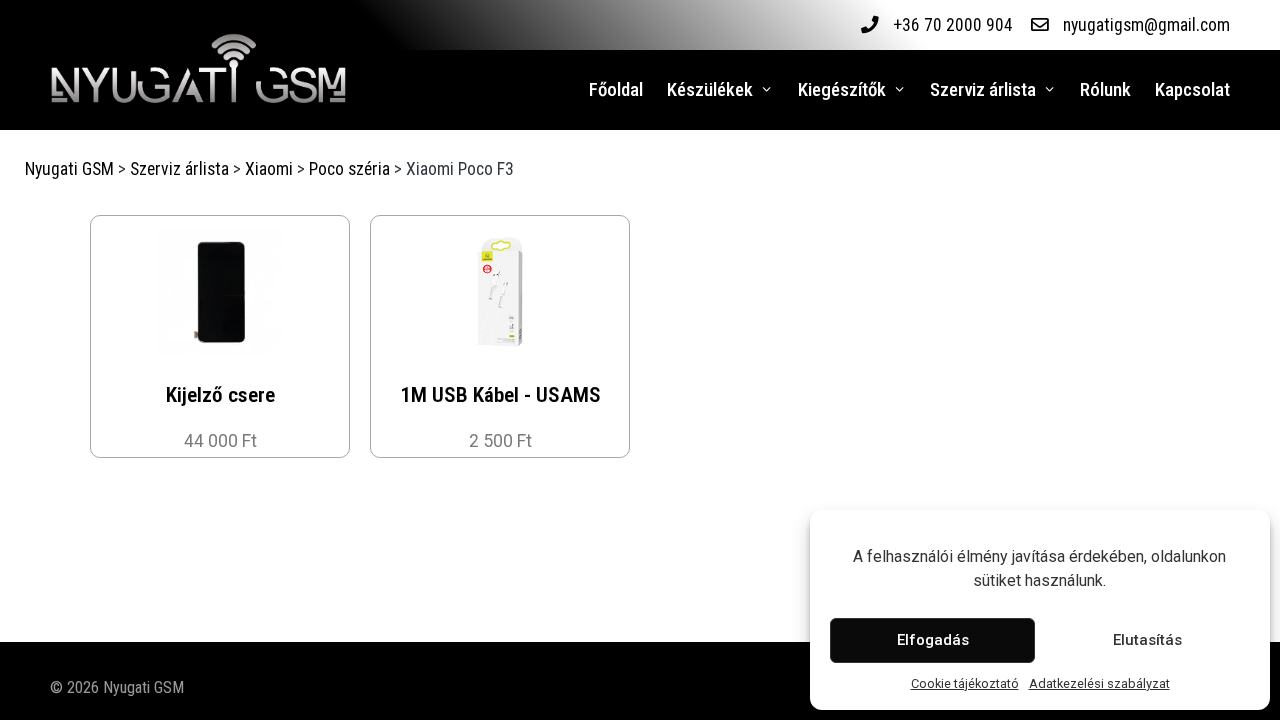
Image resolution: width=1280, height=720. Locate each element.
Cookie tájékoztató (965, 683)
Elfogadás (933, 640)
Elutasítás (1147, 640)
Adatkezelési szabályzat (1099, 683)
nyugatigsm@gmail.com (1146, 25)
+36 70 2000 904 (953, 25)
